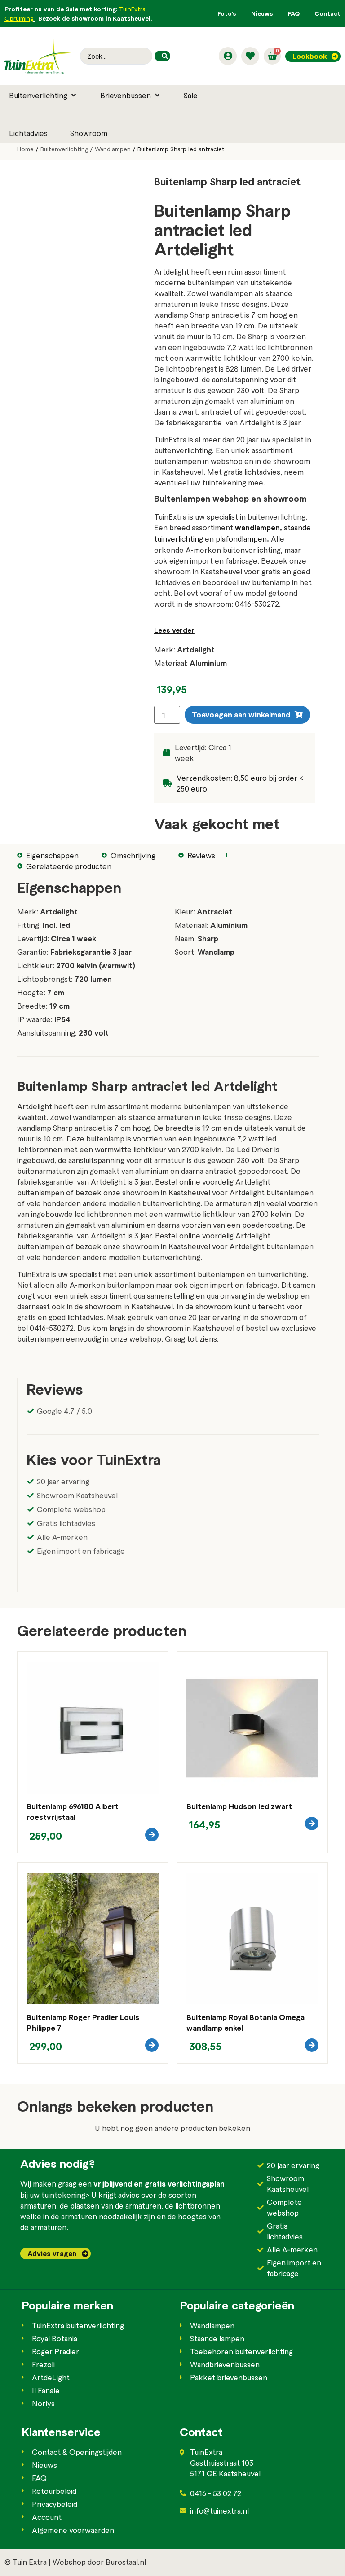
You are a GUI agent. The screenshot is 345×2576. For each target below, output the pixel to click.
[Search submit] (162, 56)
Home (25, 149)
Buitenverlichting (64, 149)
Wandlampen (113, 149)
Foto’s (227, 13)
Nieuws (262, 13)
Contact (327, 13)
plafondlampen (241, 538)
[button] (43, 95)
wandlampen (257, 527)
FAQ (294, 13)
